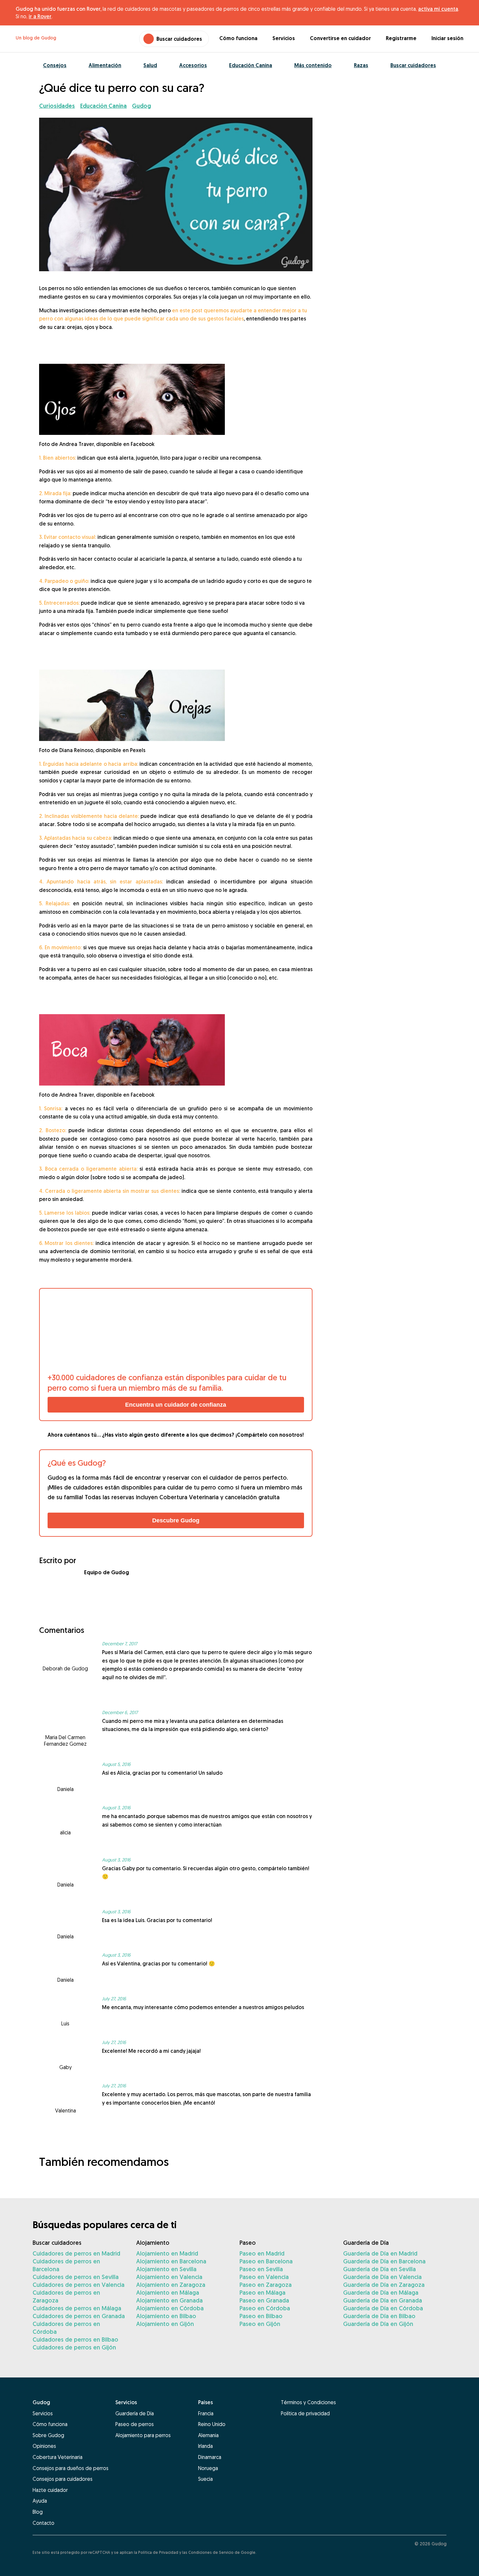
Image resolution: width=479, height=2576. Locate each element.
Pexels (138, 750)
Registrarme (401, 38)
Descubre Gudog (176, 1520)
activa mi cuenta (438, 9)
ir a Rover (40, 16)
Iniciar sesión (447, 38)
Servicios (284, 38)
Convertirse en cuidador (340, 38)
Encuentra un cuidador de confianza (176, 1405)
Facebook (143, 444)
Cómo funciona (238, 38)
